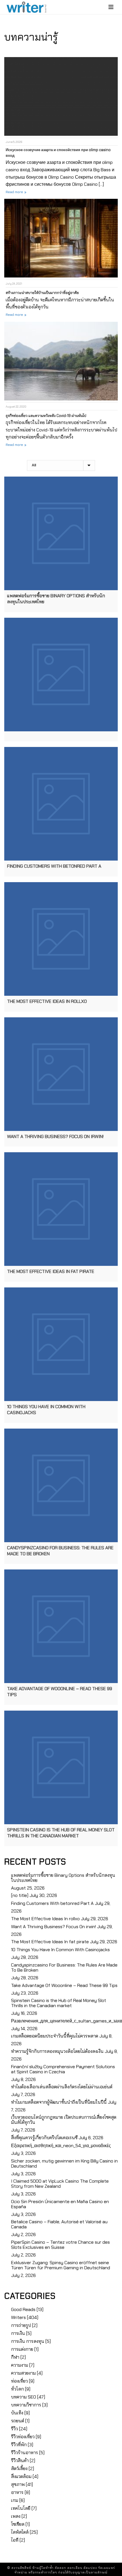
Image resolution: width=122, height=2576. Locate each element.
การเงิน (18, 2333)
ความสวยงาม (23, 2373)
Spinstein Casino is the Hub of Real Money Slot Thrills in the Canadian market (59, 2003)
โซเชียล (18, 2524)
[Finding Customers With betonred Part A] (61, 804)
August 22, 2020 (16, 407)
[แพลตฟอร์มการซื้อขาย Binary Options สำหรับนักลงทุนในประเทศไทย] (61, 533)
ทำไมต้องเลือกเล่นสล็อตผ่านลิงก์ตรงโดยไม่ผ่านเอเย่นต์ (62, 2087)
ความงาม (20, 2365)
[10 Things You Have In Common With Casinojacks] (61, 1344)
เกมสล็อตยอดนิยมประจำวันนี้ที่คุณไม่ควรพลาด (55, 2036)
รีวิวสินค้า (20, 2461)
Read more (14, 192)
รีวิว (14, 2429)
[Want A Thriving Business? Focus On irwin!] (61, 1074)
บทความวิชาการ (26, 2405)
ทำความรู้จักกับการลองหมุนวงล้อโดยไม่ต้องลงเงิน (57, 2051)
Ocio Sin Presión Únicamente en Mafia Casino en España (60, 2204)
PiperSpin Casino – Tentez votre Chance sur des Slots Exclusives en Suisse (60, 2245)
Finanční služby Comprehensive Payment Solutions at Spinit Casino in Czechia (63, 2069)
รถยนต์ (18, 2421)
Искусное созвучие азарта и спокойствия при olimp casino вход (58, 153)
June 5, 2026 (14, 142)
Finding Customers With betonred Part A (52, 1903)
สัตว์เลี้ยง (19, 2469)
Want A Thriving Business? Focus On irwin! (53, 1927)
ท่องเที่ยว (19, 2381)
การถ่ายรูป (21, 2326)
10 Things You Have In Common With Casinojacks (60, 1950)
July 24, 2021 (14, 284)
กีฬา (15, 2357)
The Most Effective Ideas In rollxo (45, 1919)
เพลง (16, 2516)
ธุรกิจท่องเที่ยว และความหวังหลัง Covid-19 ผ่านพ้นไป (46, 416)
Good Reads (23, 2310)
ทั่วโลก (17, 2389)
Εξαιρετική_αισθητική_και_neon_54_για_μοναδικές (61, 2146)
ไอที (15, 2540)
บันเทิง (17, 2413)
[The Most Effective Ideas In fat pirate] (61, 1209)
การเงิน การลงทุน (28, 2341)
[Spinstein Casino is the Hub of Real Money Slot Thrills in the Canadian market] (61, 1767)
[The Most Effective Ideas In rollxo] (61, 939)
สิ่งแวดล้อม (21, 2477)
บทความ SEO (24, 2397)
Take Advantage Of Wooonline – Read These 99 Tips (64, 1986)
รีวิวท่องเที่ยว (23, 2437)
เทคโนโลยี (21, 2508)
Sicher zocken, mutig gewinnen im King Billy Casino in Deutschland (64, 2164)
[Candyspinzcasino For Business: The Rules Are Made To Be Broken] (61, 1485)
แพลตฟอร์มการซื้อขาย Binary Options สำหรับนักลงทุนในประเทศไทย (63, 1878)
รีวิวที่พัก (19, 2445)
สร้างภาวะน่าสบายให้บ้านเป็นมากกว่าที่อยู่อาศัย (42, 293)
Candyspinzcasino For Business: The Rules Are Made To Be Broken (64, 1968)
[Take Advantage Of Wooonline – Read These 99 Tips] (61, 1626)
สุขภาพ (18, 2485)
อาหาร (17, 2493)
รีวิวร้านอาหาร (25, 2453)
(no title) (20, 1896)
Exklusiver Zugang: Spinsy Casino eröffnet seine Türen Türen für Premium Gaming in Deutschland (61, 2265)
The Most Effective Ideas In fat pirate (50, 1942)
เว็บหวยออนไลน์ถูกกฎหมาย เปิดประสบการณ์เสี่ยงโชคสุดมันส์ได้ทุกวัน (64, 2120)
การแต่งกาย (22, 2349)
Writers (18, 2318)
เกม (15, 2500)
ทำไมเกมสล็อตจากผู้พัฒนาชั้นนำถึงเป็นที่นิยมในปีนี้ (59, 2102)
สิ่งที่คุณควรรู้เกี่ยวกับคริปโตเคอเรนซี (44, 2138)
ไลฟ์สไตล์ (20, 2532)
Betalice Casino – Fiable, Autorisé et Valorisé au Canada (59, 2224)
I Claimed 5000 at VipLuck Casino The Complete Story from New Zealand (60, 2184)
